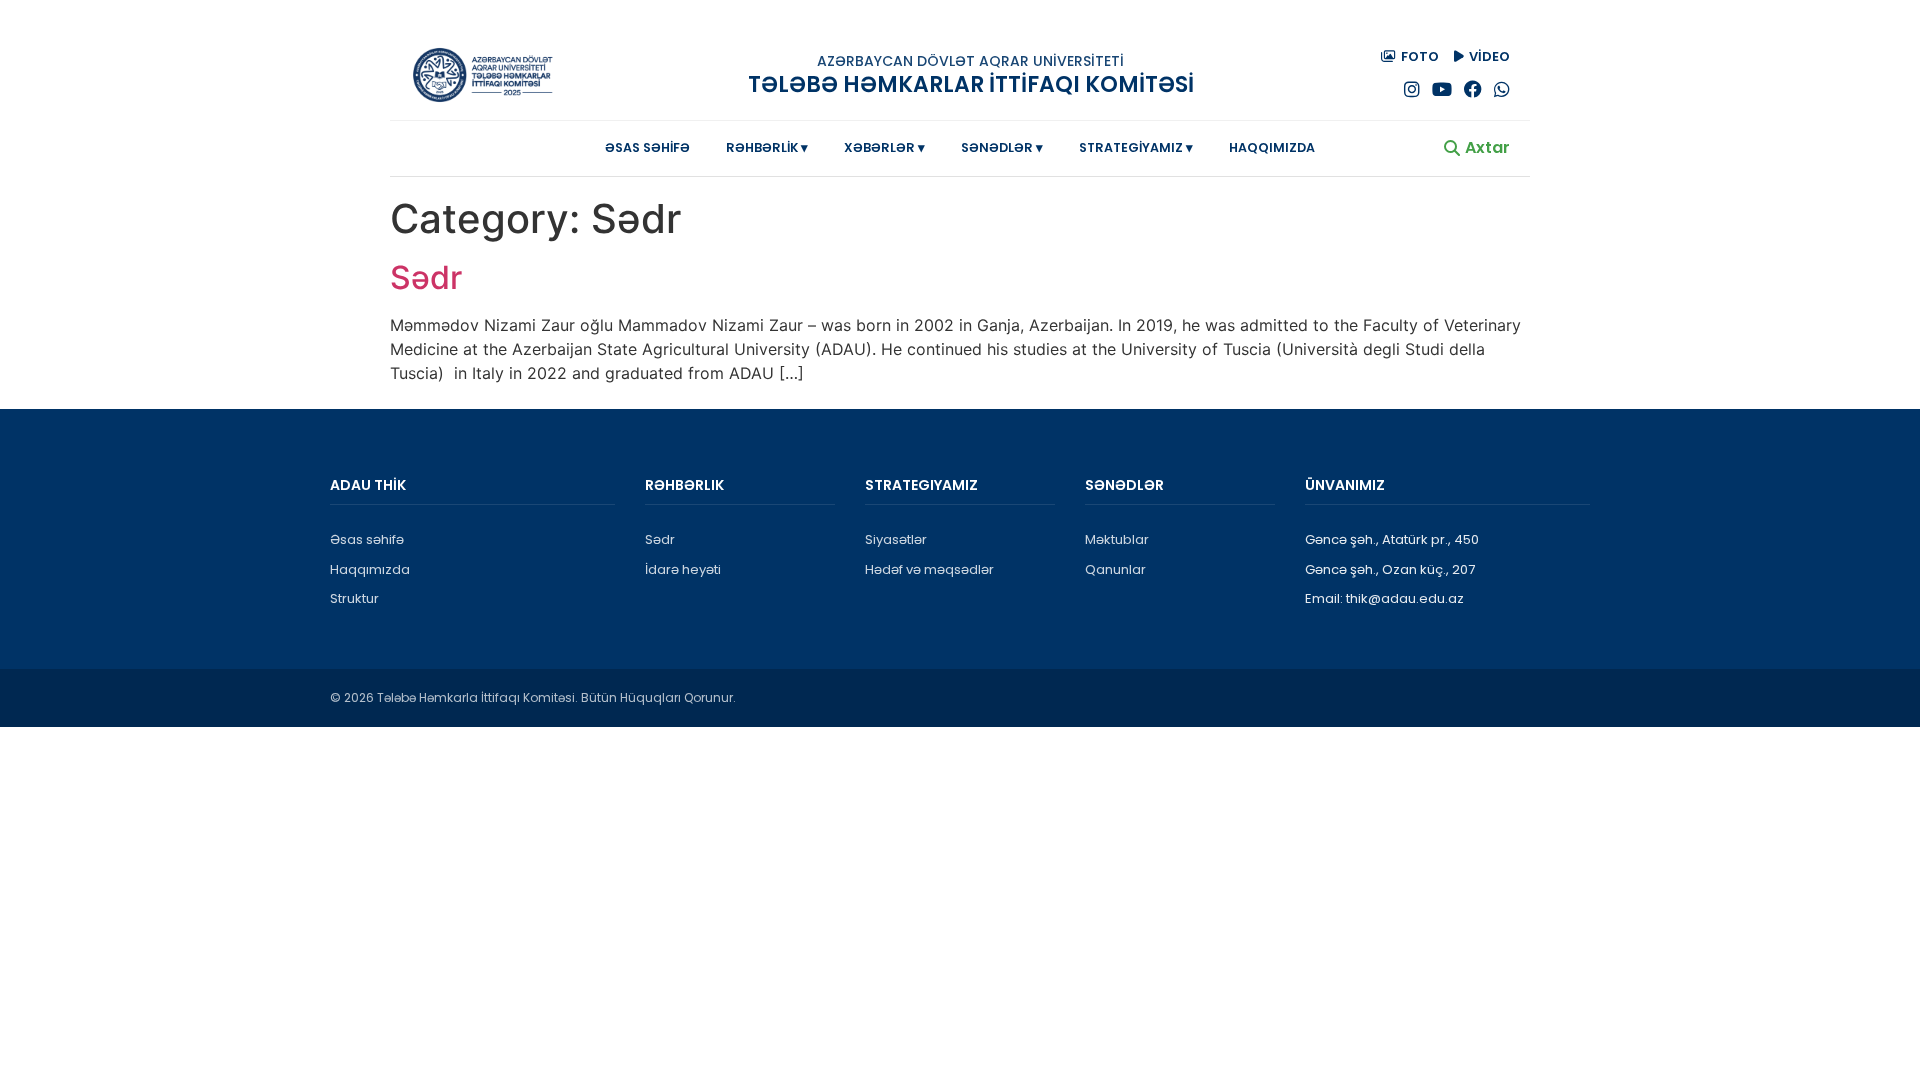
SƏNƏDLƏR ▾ (1002, 147)
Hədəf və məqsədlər (929, 569)
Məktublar (1117, 539)
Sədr (426, 277)
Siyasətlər (896, 539)
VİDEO (1489, 56)
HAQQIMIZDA (1272, 147)
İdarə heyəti (683, 569)
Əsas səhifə (367, 539)
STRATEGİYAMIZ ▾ (1136, 147)
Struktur (354, 598)
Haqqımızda (370, 569)
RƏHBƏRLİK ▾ (767, 147)
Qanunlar (1115, 569)
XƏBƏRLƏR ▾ (884, 147)
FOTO (1420, 56)
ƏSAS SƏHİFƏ (647, 147)
